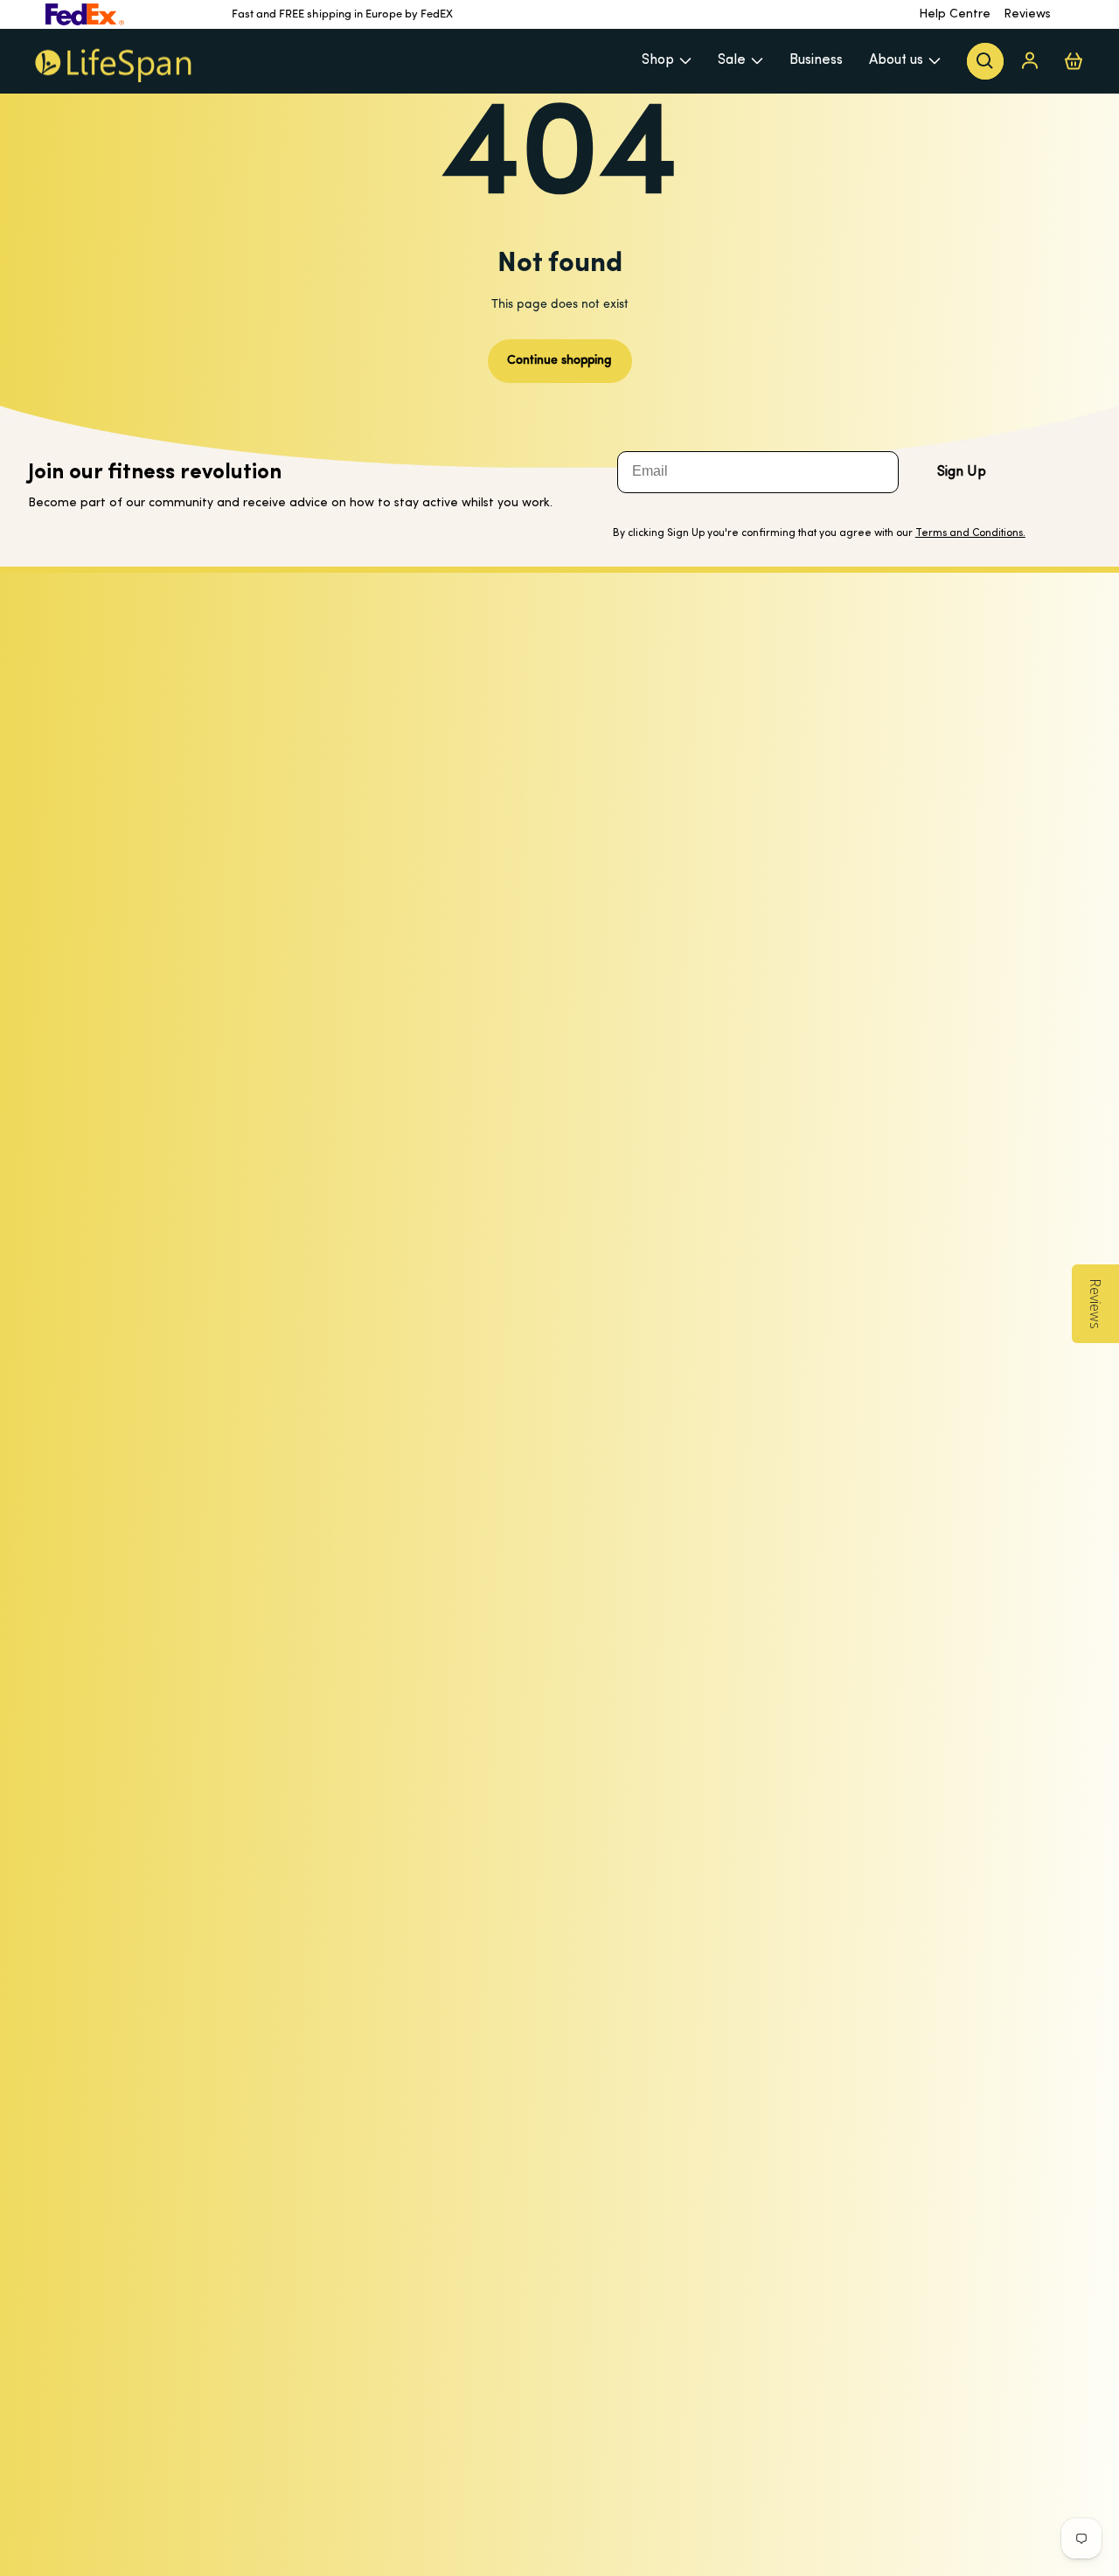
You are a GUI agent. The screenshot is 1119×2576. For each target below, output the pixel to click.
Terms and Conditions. (970, 533)
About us (896, 60)
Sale (732, 60)
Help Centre (955, 14)
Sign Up (962, 472)
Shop (658, 60)
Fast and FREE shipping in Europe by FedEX (342, 14)
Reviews (1027, 14)
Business (816, 60)
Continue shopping (559, 361)
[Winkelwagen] (1074, 61)
